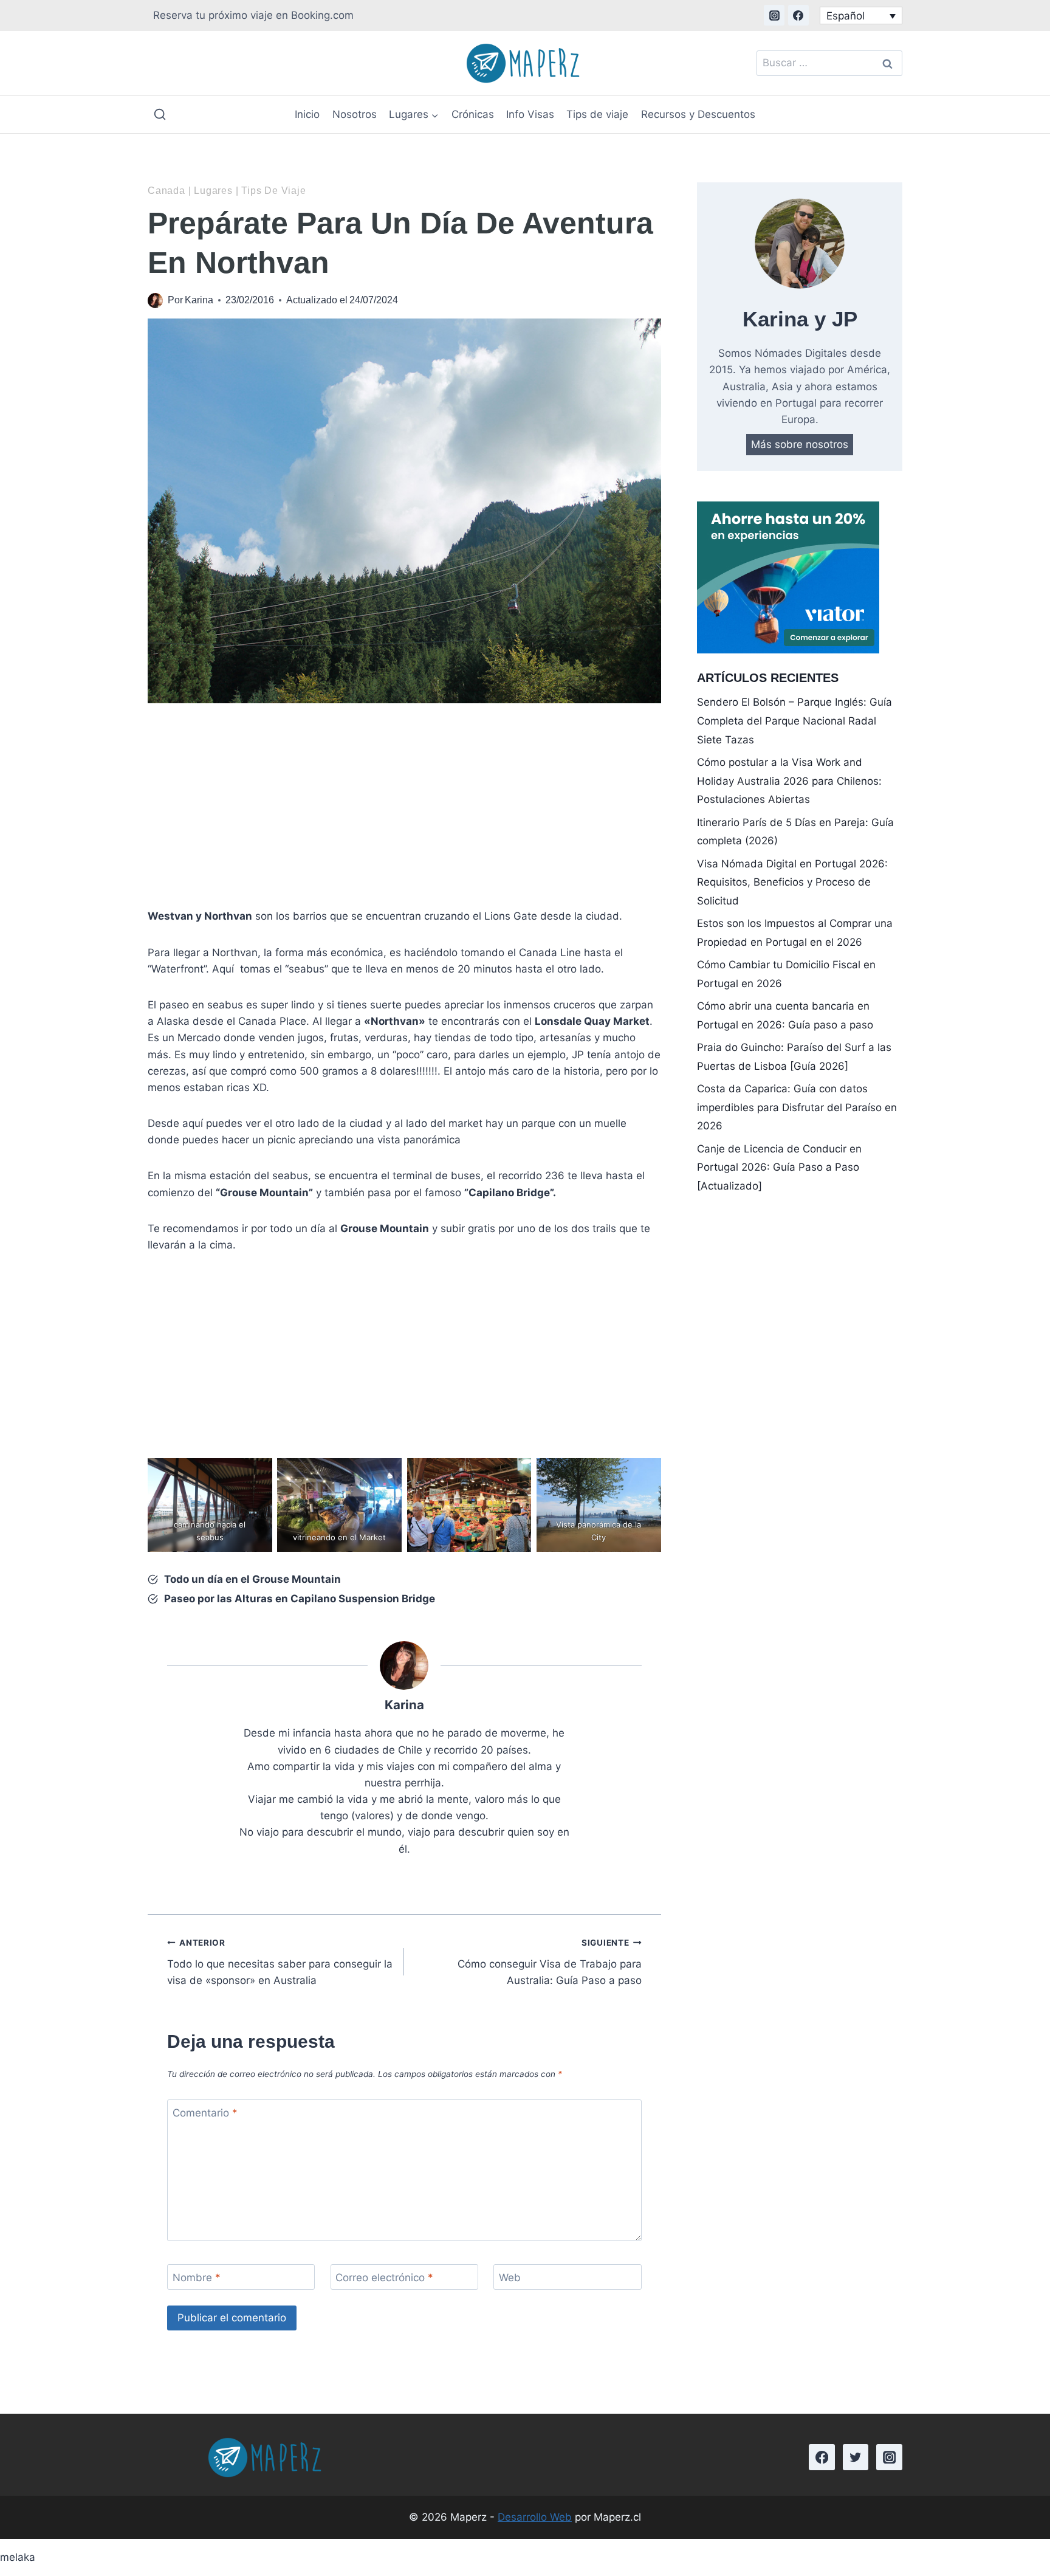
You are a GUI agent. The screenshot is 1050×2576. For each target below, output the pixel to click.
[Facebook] (798, 15)
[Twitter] (856, 2457)
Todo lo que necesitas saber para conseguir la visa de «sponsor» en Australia (280, 1962)
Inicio (307, 114)
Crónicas (473, 114)
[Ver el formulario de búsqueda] (160, 115)
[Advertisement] (404, 808)
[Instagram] (774, 15)
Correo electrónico (384, 2278)
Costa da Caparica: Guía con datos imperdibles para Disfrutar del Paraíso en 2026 (797, 1107)
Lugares (213, 191)
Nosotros (355, 114)
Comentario (205, 2113)
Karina (199, 300)
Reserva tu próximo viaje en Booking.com (253, 15)
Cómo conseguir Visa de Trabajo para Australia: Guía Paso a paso (549, 1962)
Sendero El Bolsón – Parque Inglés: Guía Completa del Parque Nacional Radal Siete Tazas (794, 721)
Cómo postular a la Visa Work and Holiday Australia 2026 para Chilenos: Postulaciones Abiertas (789, 781)
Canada (166, 191)
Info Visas (530, 114)
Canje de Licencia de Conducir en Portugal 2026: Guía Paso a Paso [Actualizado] (779, 1167)
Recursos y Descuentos (698, 114)
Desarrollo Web (535, 2517)
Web (510, 2278)
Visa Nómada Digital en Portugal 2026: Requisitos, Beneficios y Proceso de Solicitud (792, 882)
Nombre (197, 2278)
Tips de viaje (597, 114)
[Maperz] (526, 63)
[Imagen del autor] (155, 301)
